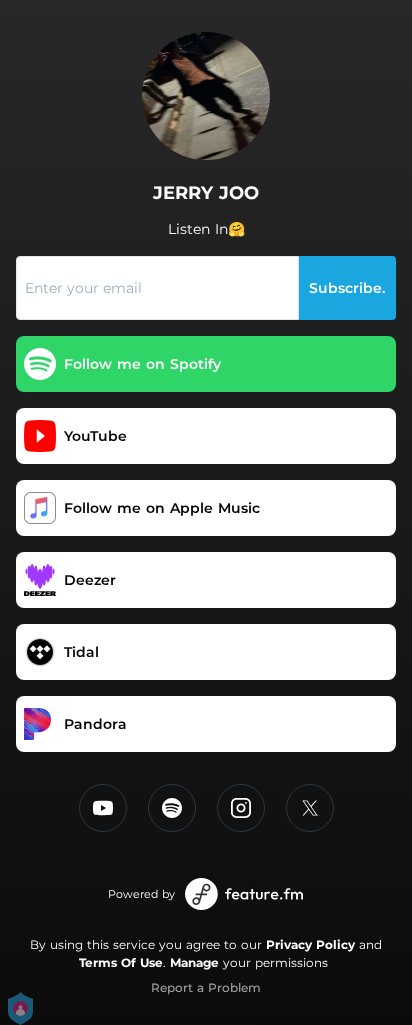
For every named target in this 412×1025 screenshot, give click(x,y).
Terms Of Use (121, 962)
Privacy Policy (310, 944)
